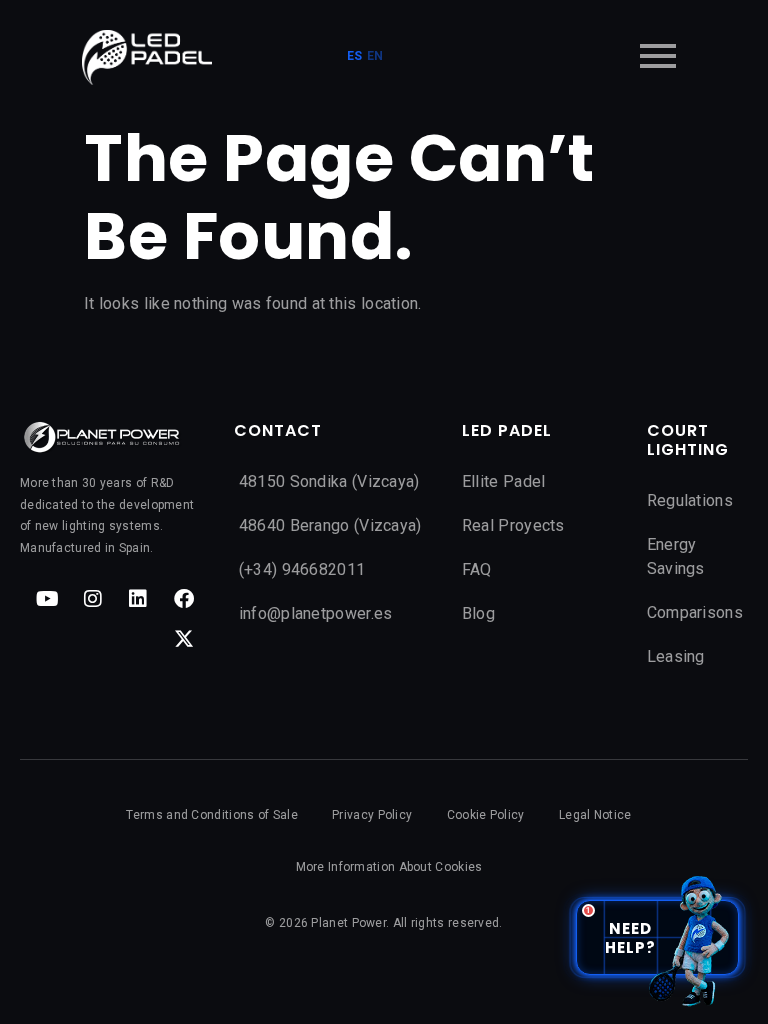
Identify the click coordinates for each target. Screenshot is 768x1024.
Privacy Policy (372, 815)
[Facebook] (184, 599)
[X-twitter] (184, 639)
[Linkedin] (138, 599)
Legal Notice (595, 815)
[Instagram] (93, 599)
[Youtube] (48, 599)
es (355, 56)
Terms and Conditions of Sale (211, 815)
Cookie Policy (486, 815)
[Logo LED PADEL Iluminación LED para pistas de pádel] (147, 57)
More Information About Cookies (389, 867)
